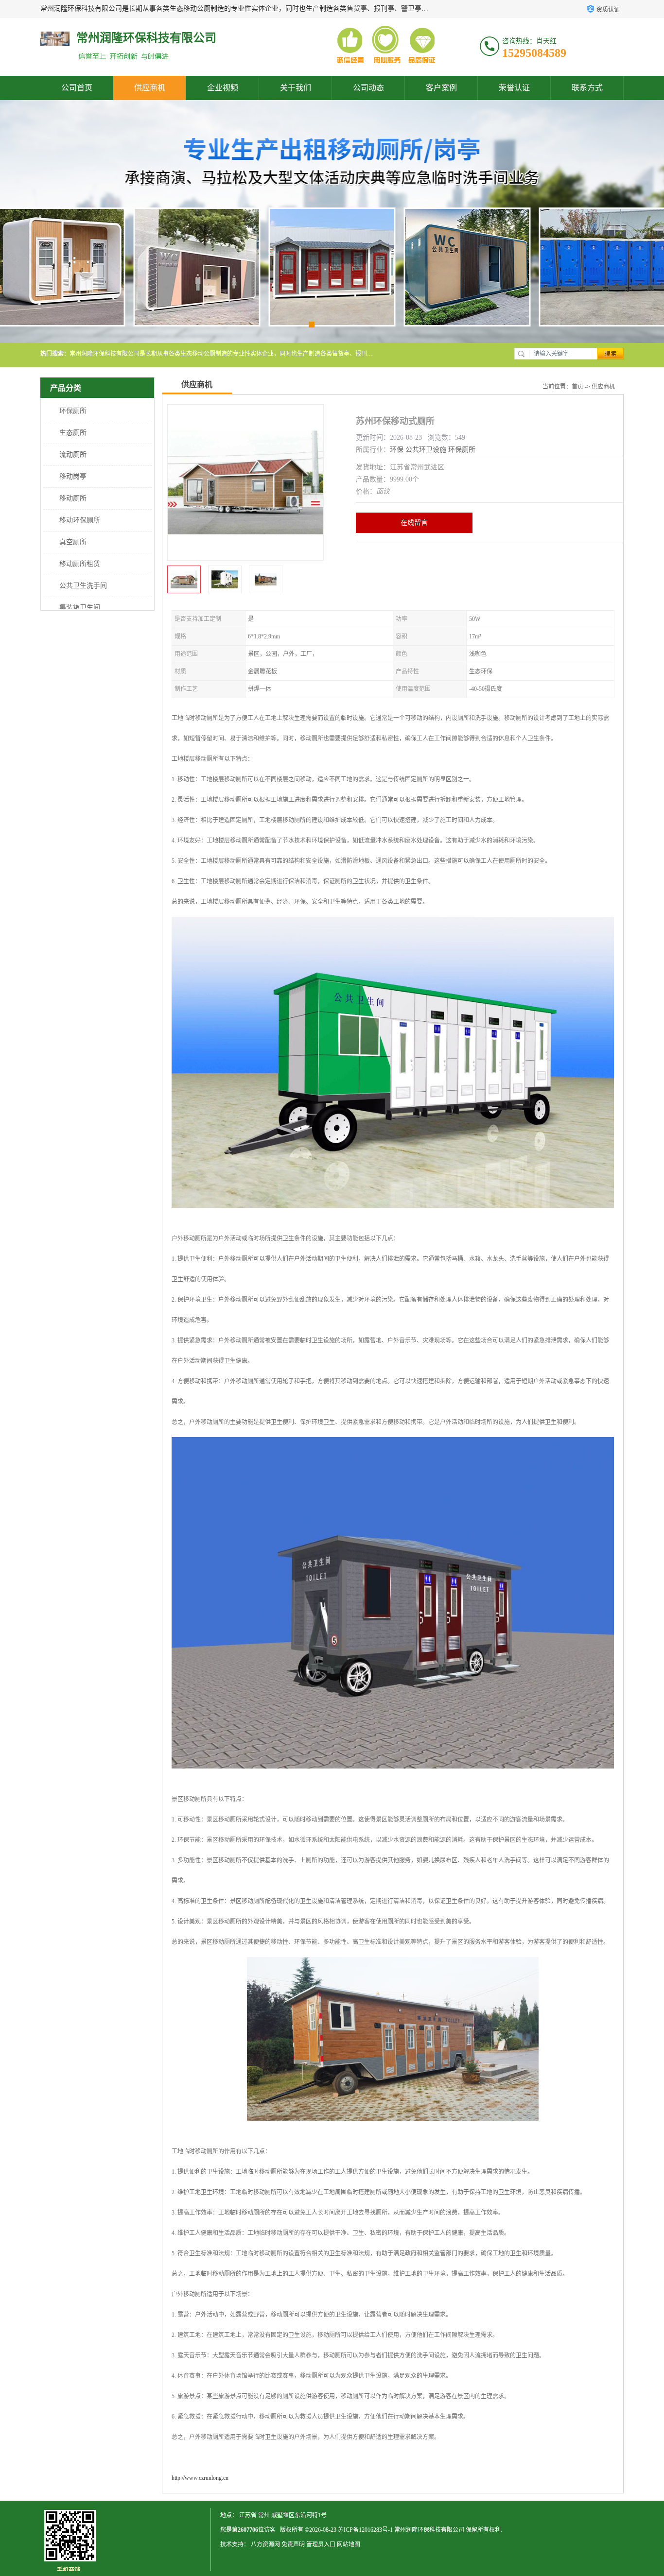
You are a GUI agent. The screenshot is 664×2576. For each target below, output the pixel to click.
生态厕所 (73, 433)
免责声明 (293, 2544)
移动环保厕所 (80, 520)
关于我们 (296, 88)
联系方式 (587, 88)
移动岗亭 (73, 476)
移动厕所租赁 (80, 564)
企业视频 (223, 88)
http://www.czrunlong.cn (200, 2478)
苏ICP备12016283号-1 (365, 2530)
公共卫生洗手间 (83, 586)
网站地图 (349, 2544)
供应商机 (150, 88)
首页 (577, 387)
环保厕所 (73, 411)
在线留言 (414, 523)
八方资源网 (265, 2544)
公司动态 (368, 88)
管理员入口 (321, 2544)
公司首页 (77, 88)
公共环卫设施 (426, 450)
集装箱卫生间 (80, 608)
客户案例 (441, 88)
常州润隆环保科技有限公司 (429, 2530)
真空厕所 (73, 542)
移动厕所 (73, 498)
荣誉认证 (514, 88)
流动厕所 (73, 455)
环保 (397, 450)
